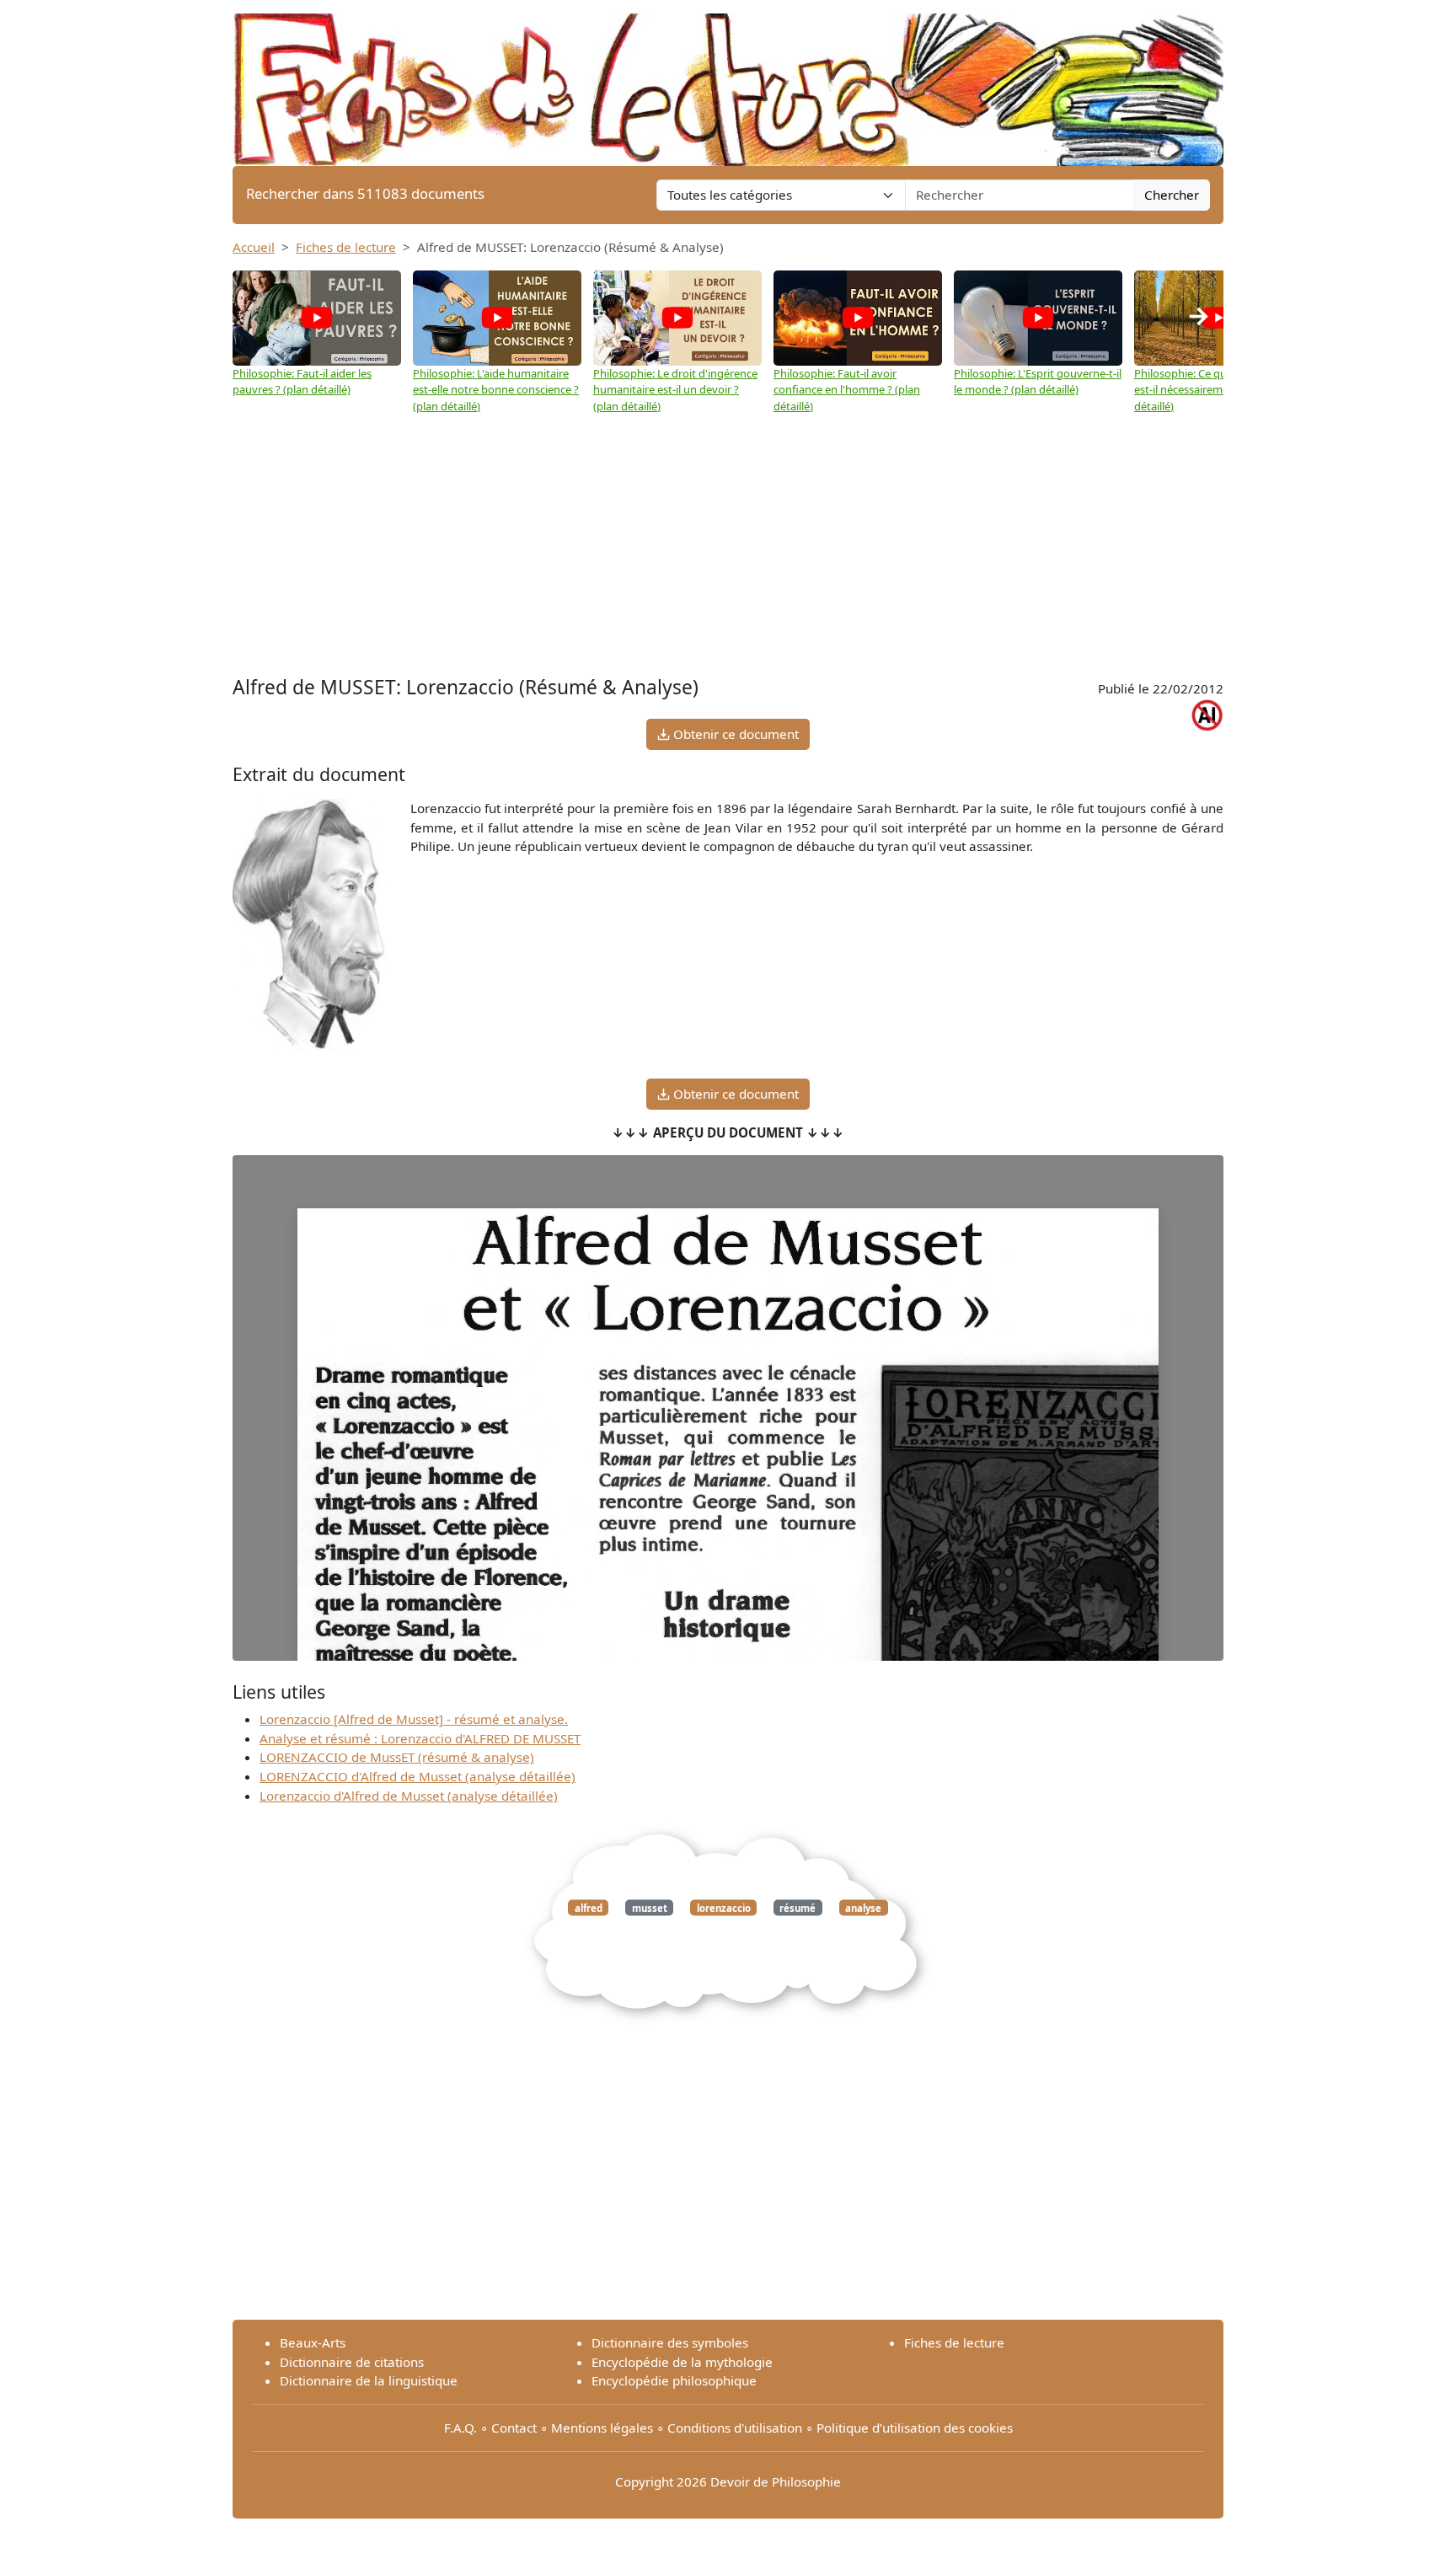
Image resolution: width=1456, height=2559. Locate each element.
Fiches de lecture (346, 247)
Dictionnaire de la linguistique (369, 2380)
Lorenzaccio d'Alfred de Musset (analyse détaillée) (409, 1796)
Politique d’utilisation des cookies (915, 2428)
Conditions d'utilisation (735, 2428)
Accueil (254, 247)
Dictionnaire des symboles (670, 2342)
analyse (863, 1907)
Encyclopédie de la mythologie (682, 2362)
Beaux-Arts (313, 2342)
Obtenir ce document (734, 734)
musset (650, 1907)
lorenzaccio (724, 1907)
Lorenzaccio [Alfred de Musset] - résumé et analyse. (414, 1719)
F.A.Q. (460, 2428)
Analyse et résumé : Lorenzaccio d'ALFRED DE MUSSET (420, 1738)
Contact (514, 2428)
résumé (798, 1907)
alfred (589, 1907)
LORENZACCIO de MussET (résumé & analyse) (397, 1757)
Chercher (1172, 195)
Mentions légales (602, 2428)
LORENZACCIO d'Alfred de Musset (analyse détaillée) (418, 1776)
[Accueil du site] (728, 82)
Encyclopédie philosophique (674, 2380)
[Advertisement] (728, 545)
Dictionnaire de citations (352, 2362)
